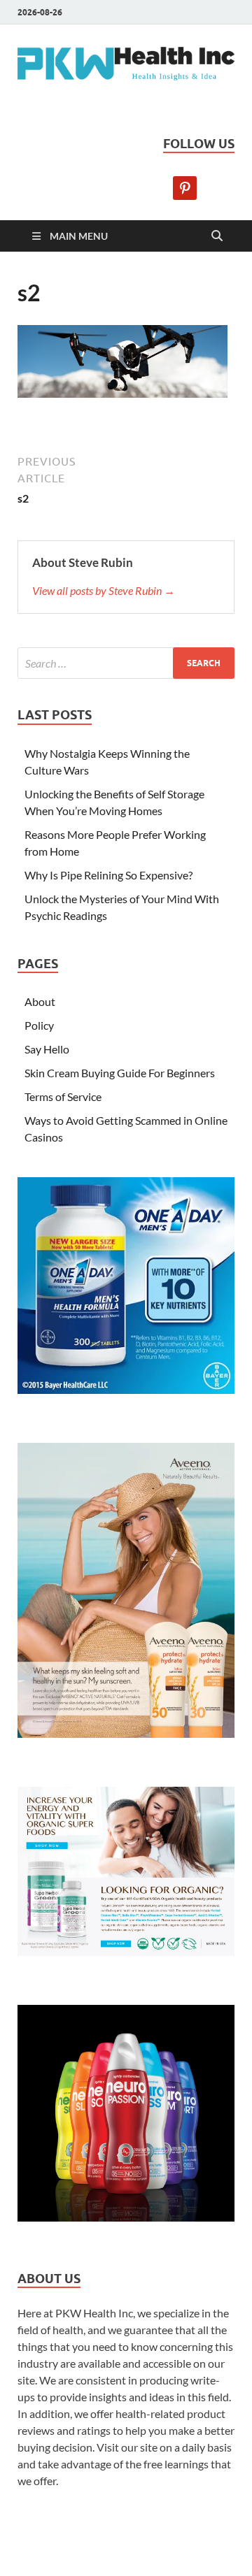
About (40, 1001)
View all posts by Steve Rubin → (104, 590)
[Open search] (217, 236)
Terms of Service (63, 1096)
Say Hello (47, 1049)
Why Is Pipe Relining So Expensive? (108, 875)
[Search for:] (126, 663)
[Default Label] (185, 186)
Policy (39, 1025)
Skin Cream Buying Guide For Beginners (120, 1073)
